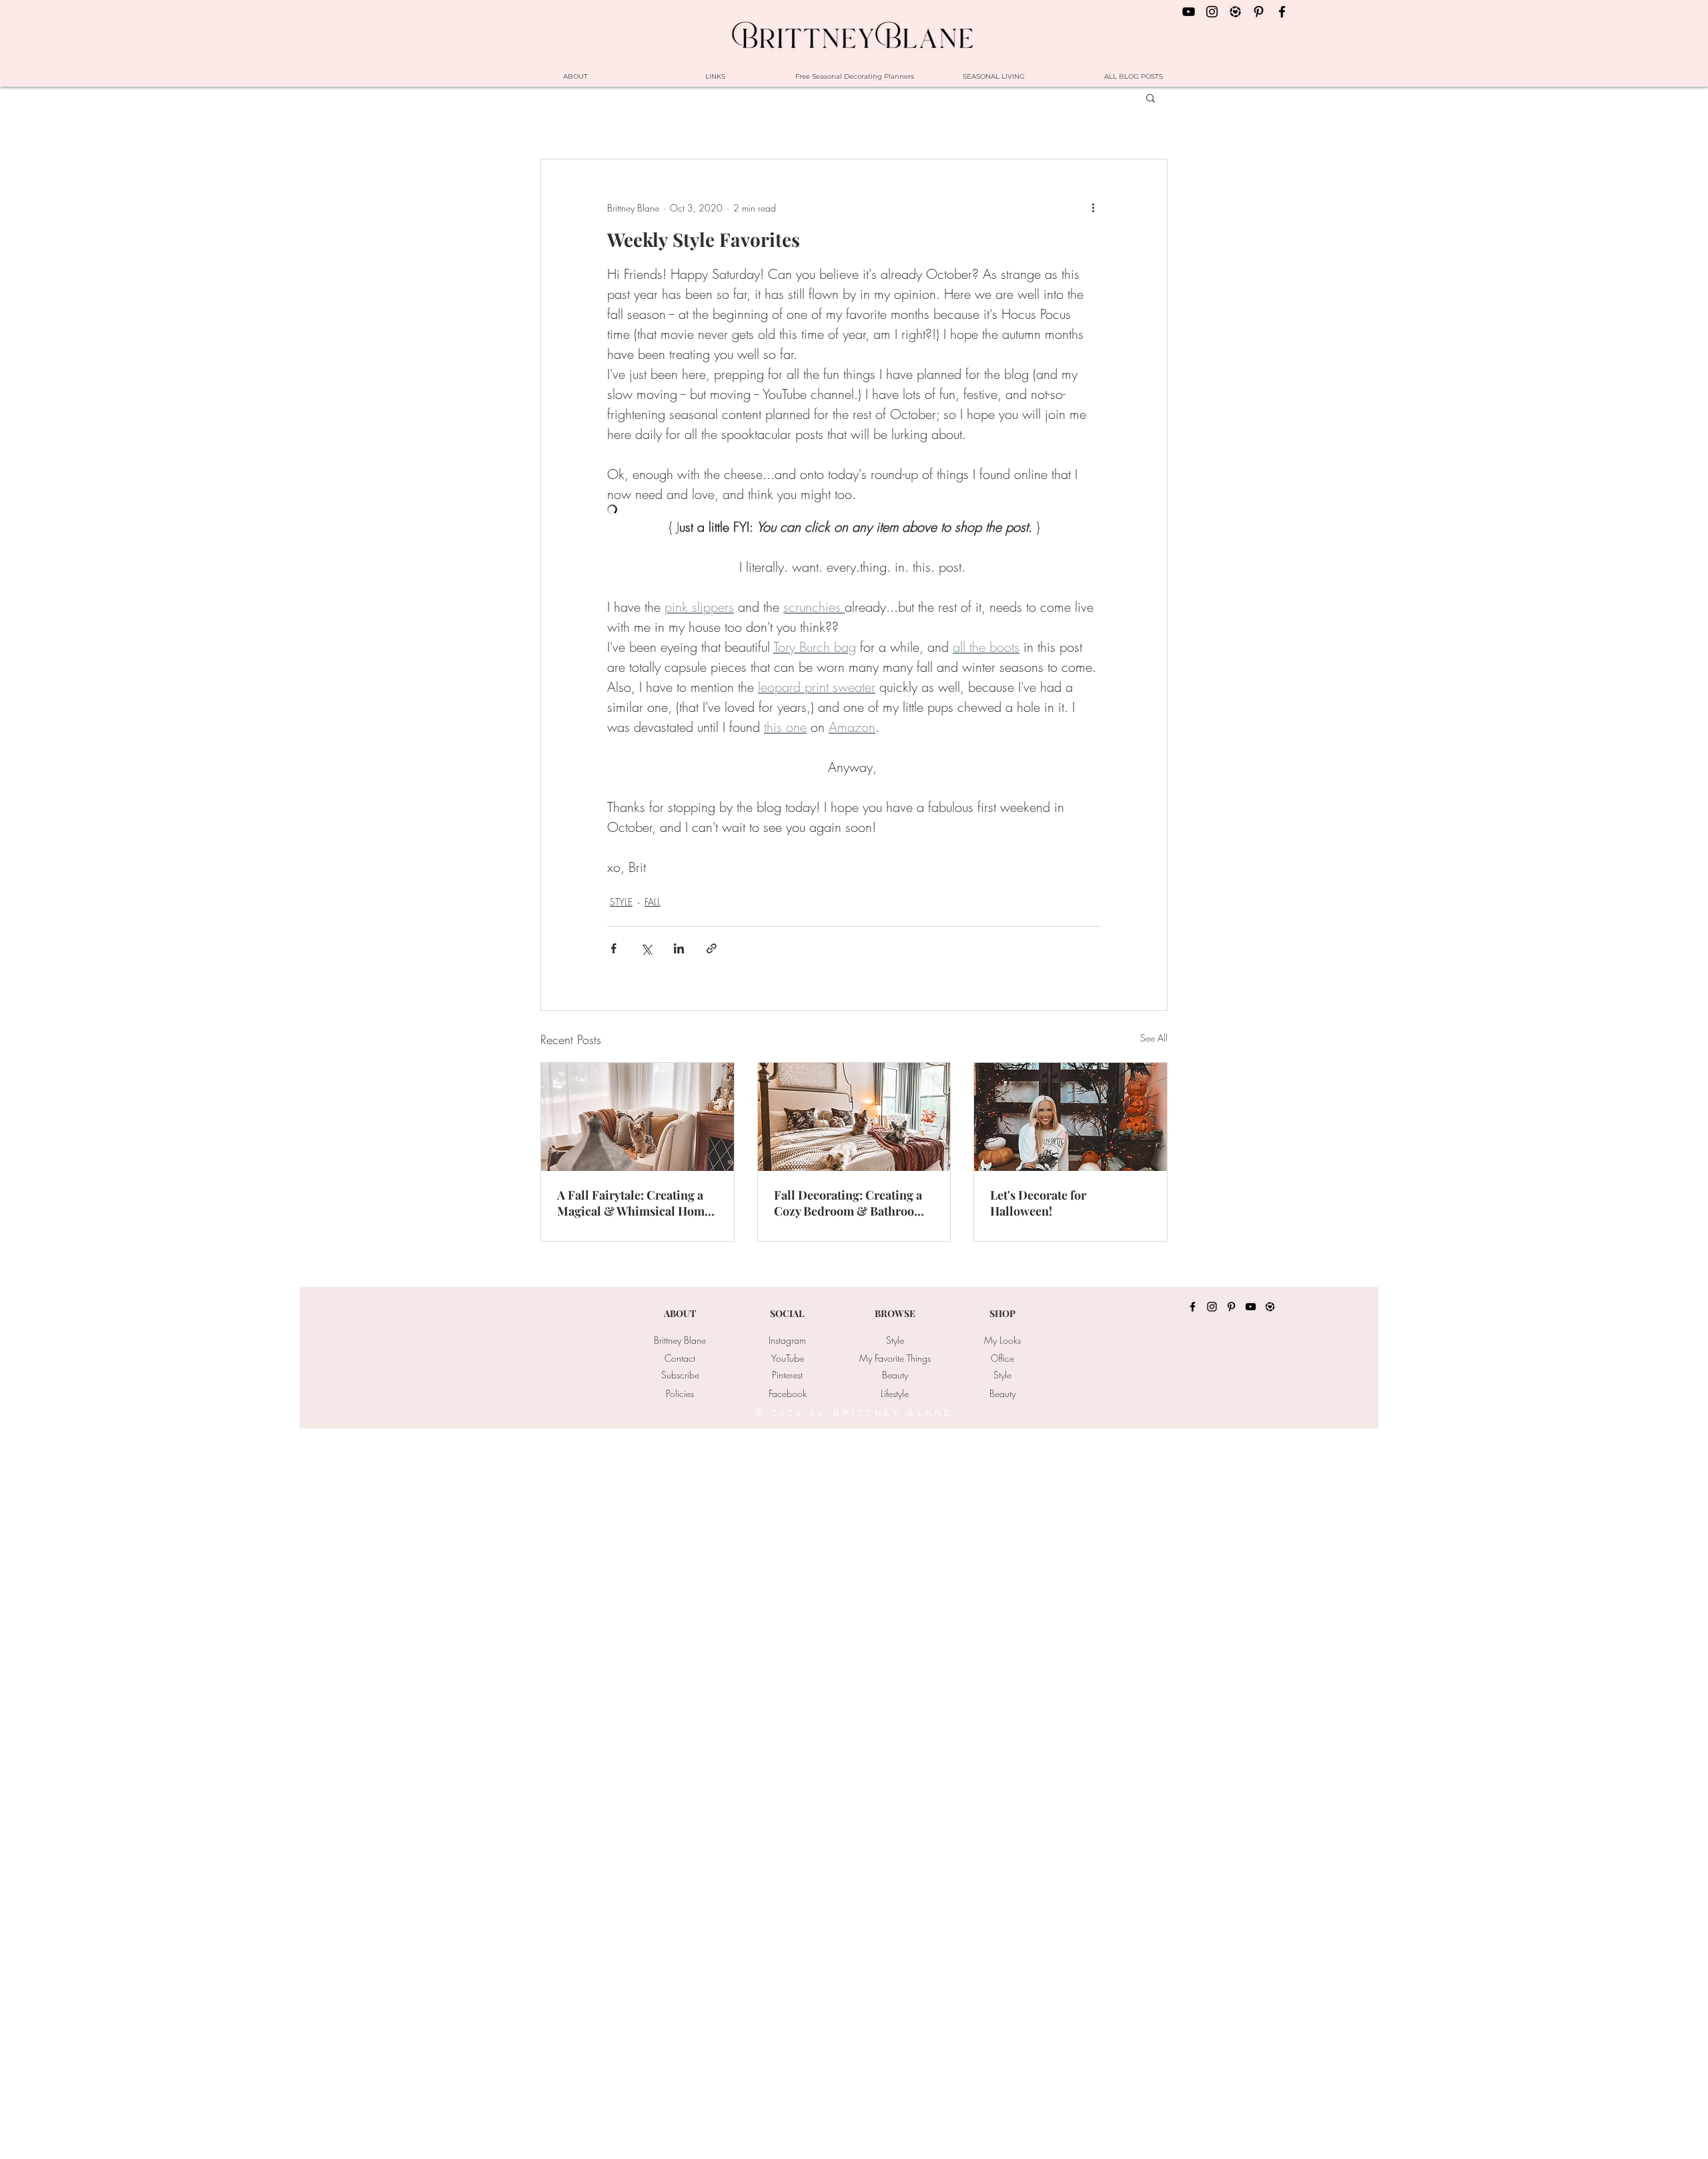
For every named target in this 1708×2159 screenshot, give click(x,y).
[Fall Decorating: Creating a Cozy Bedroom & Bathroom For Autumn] (854, 1117)
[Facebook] (1193, 1307)
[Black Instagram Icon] (1212, 12)
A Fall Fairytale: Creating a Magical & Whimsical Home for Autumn (634, 1203)
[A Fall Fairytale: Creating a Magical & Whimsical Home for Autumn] (637, 1117)
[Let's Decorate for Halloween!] (1071, 1117)
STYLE (621, 902)
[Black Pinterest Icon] (1259, 12)
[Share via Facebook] (613, 948)
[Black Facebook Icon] (1282, 12)
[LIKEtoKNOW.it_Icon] (1235, 12)
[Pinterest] (1231, 1307)
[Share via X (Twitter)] (646, 948)
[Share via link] (712, 948)
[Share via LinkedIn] (679, 948)
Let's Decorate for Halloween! (1038, 1203)
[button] (1151, 97)
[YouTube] (1251, 1307)
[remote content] (854, 511)
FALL (653, 902)
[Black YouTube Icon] (1189, 12)
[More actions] (1093, 207)
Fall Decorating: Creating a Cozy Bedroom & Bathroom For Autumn (849, 1203)
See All (1154, 1038)
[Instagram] (1212, 1307)
